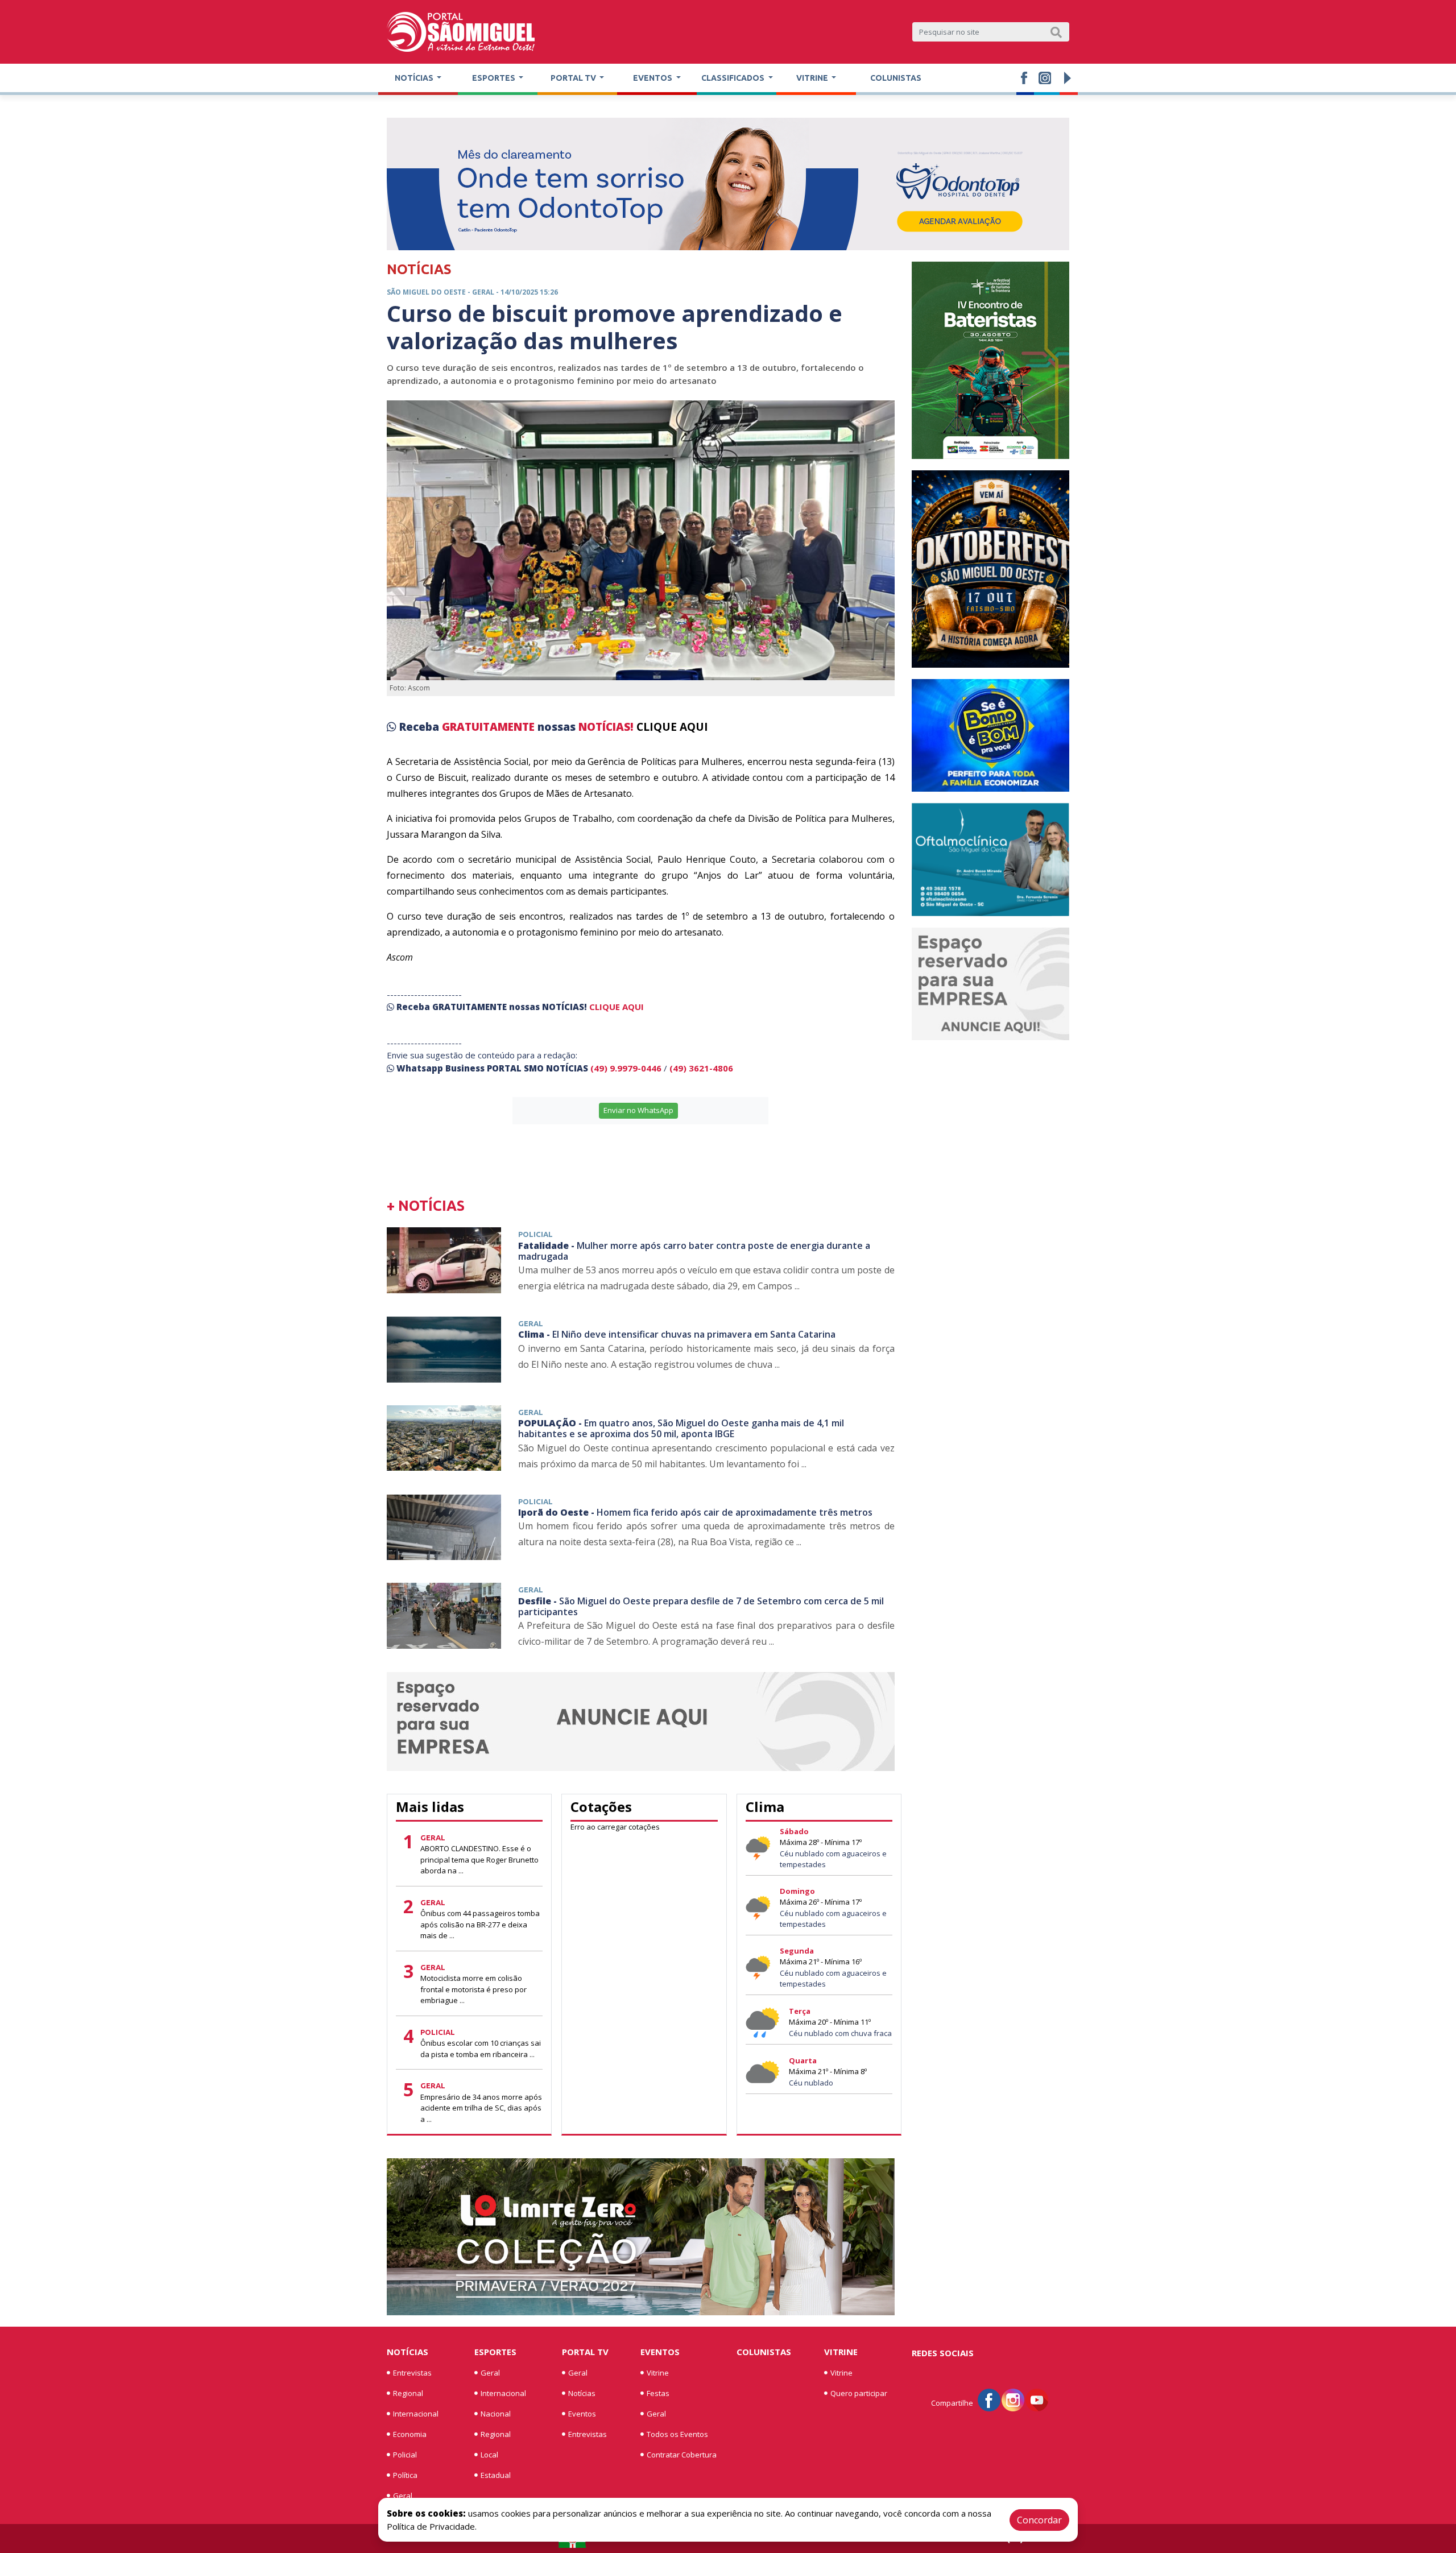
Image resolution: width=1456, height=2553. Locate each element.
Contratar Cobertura (682, 2455)
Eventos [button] (653, 78)
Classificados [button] (734, 78)
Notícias (408, 2352)
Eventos (582, 2414)
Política (405, 2475)
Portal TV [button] (574, 78)
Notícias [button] (415, 78)
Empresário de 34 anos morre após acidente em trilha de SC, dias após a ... (481, 2108)
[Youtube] (1037, 2399)
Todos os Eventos (677, 2434)
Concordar (1039, 2520)
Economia (410, 2434)
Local (489, 2455)
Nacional (496, 2414)
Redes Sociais (943, 2353)
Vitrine (658, 2373)
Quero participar (859, 2393)
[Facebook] (989, 2399)
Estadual (496, 2475)
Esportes (495, 2352)
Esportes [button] (495, 78)
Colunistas (896, 78)
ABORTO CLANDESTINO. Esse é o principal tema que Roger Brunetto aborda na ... (479, 1859)
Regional (408, 2393)
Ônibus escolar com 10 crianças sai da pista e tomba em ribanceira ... (481, 2049)
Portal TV (585, 2352)
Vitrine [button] (813, 78)
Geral (403, 2496)
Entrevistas (412, 2373)
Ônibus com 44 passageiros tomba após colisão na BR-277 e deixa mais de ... (480, 1924)
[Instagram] (1013, 2399)
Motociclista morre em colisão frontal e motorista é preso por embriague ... (473, 1989)
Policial (405, 2455)
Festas (658, 2393)
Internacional (416, 2414)
